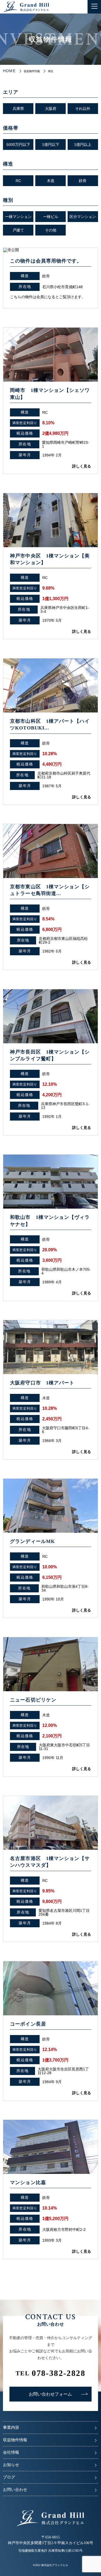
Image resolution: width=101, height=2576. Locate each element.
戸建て (18, 230)
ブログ (9, 2477)
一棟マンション (18, 217)
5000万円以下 (18, 144)
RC (18, 181)
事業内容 (11, 2427)
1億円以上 (83, 144)
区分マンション (83, 217)
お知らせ (11, 2465)
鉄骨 (83, 181)
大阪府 (51, 109)
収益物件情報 (15, 2440)
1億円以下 (51, 144)
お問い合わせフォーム (50, 2394)
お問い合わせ (15, 2490)
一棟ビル (51, 217)
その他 (51, 230)
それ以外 (83, 109)
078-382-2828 (50, 2373)
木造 (51, 181)
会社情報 (11, 2452)
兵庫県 (18, 109)
